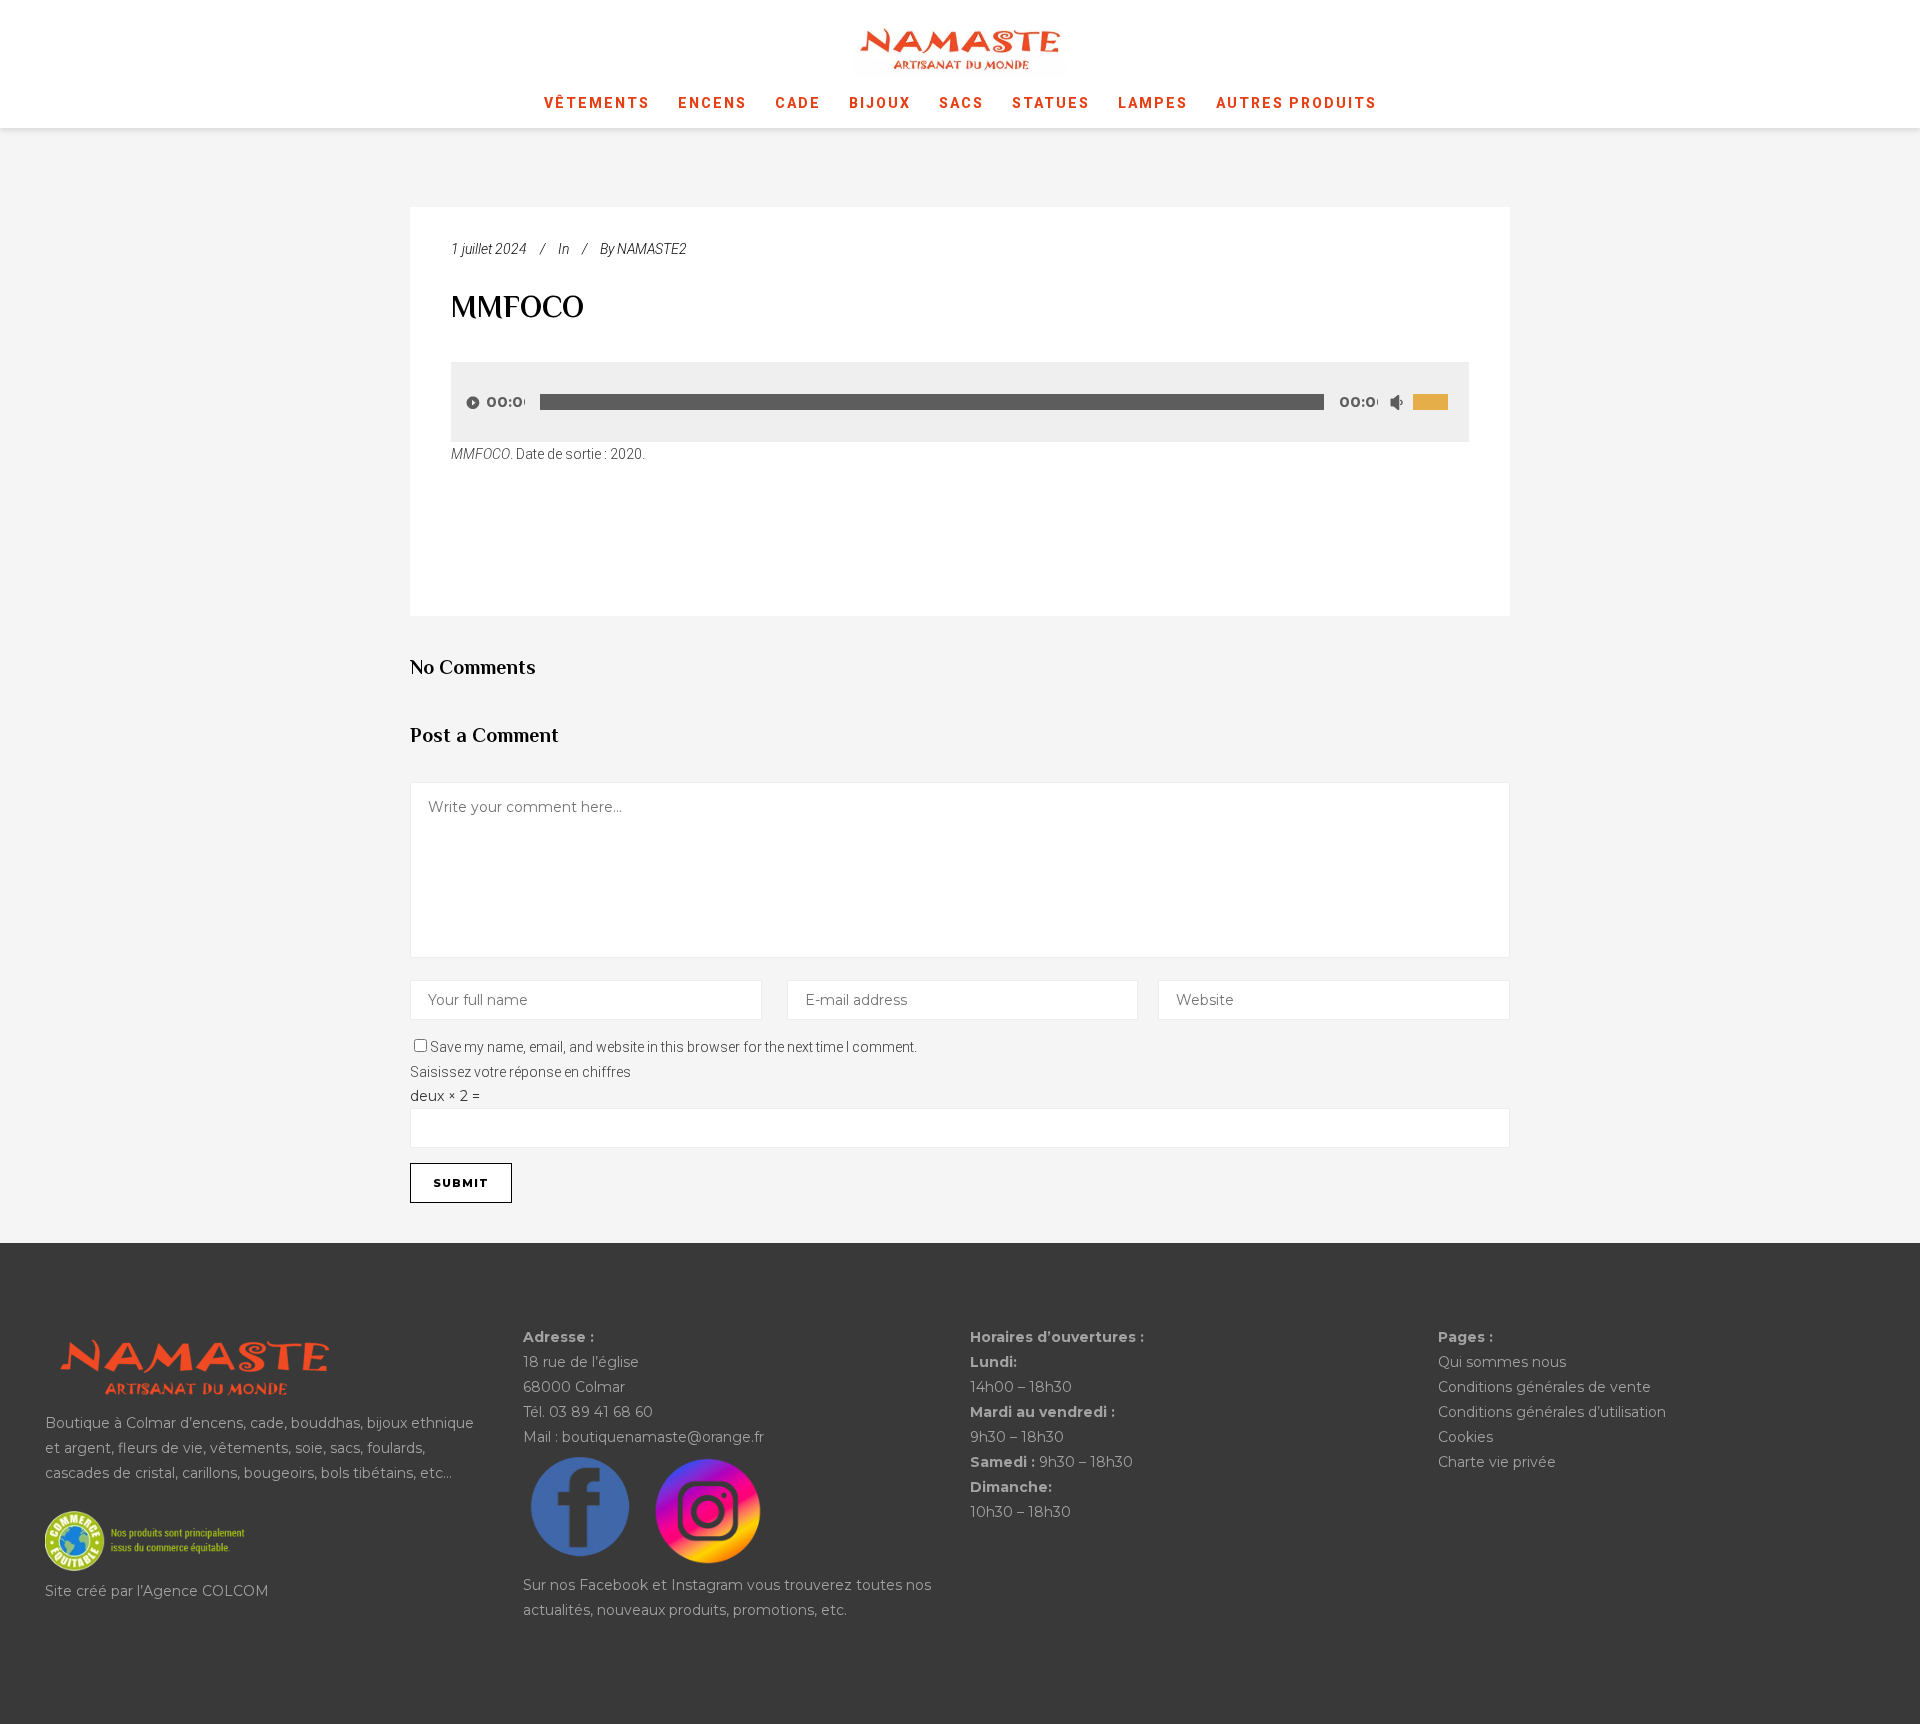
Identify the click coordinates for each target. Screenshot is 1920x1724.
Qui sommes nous (1502, 1362)
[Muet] (1396, 402)
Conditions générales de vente (1544, 1387)
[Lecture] (473, 402)
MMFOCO (517, 309)
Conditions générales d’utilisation (1552, 1412)
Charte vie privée (1497, 1462)
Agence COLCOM (206, 1591)
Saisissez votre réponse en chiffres (520, 1072)
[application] (960, 402)
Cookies (1465, 1437)
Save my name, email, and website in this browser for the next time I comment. (673, 1047)
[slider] (1441, 380)
